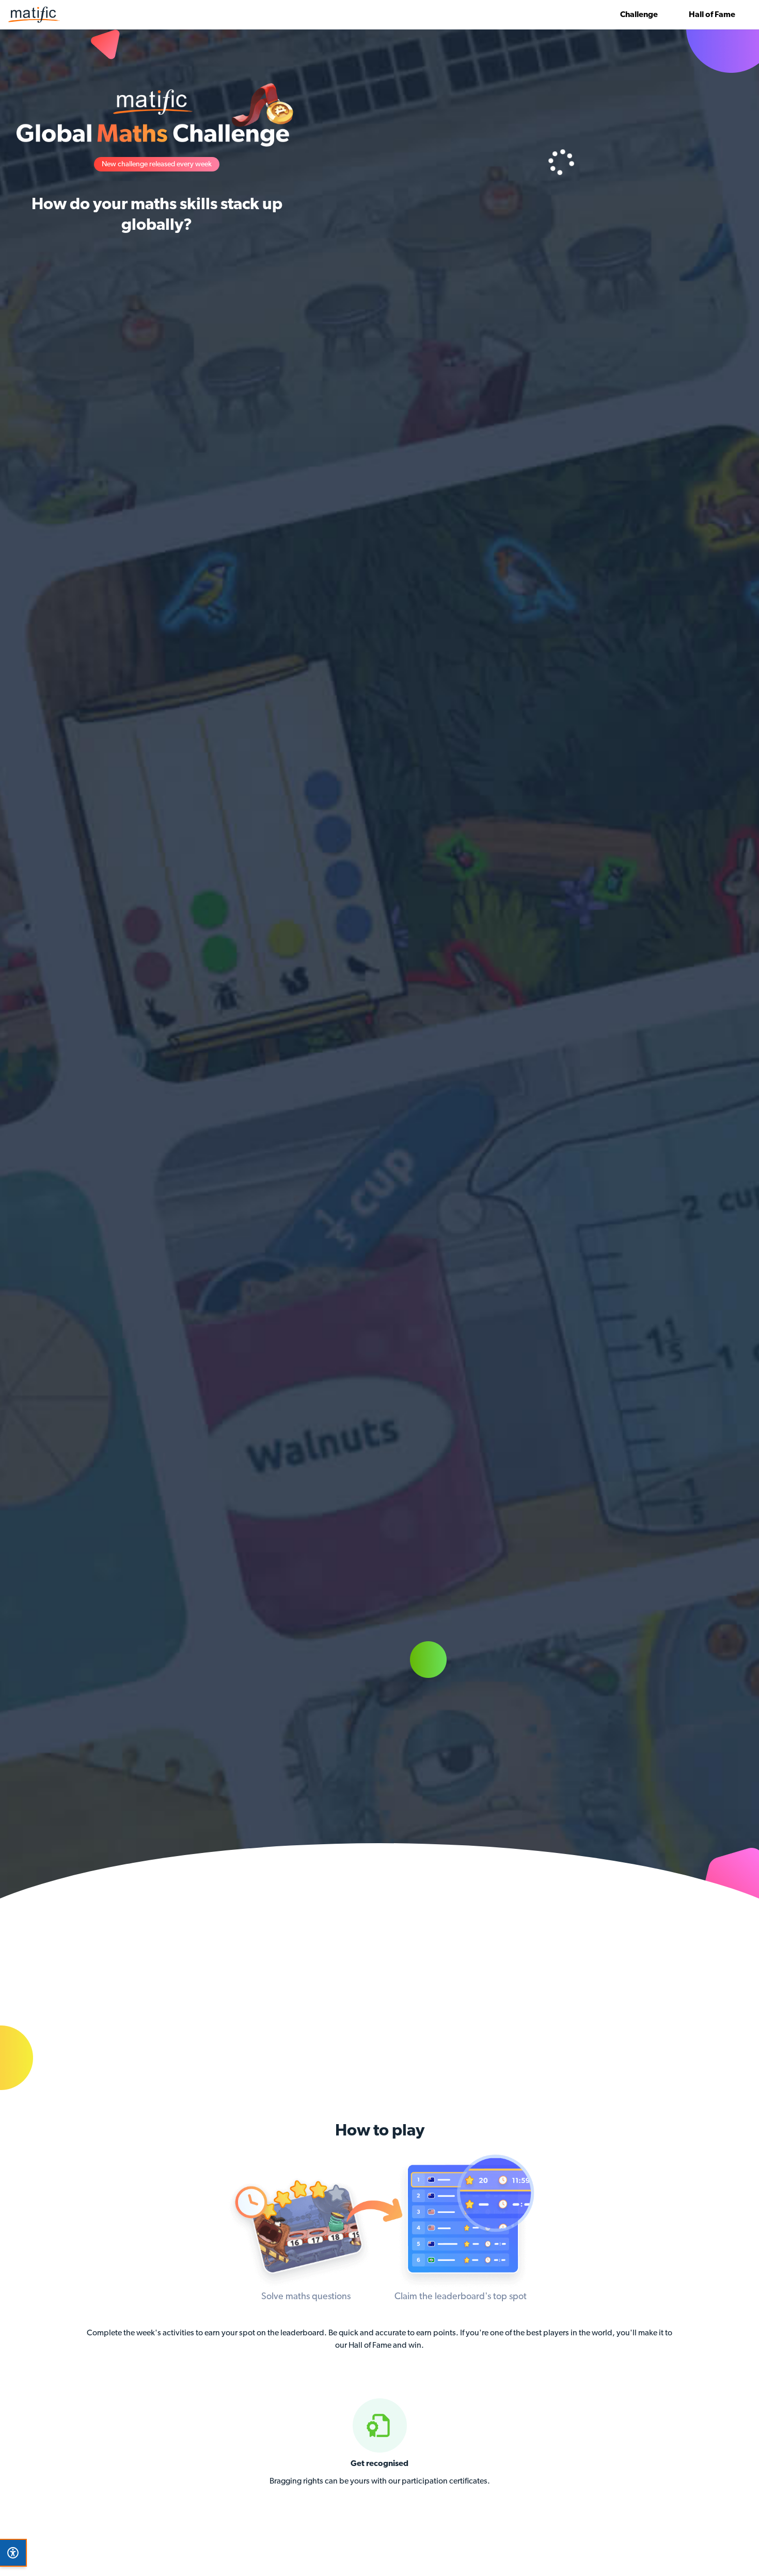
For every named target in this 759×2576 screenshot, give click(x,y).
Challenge (639, 15)
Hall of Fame (712, 15)
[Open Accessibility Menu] (13, 2553)
